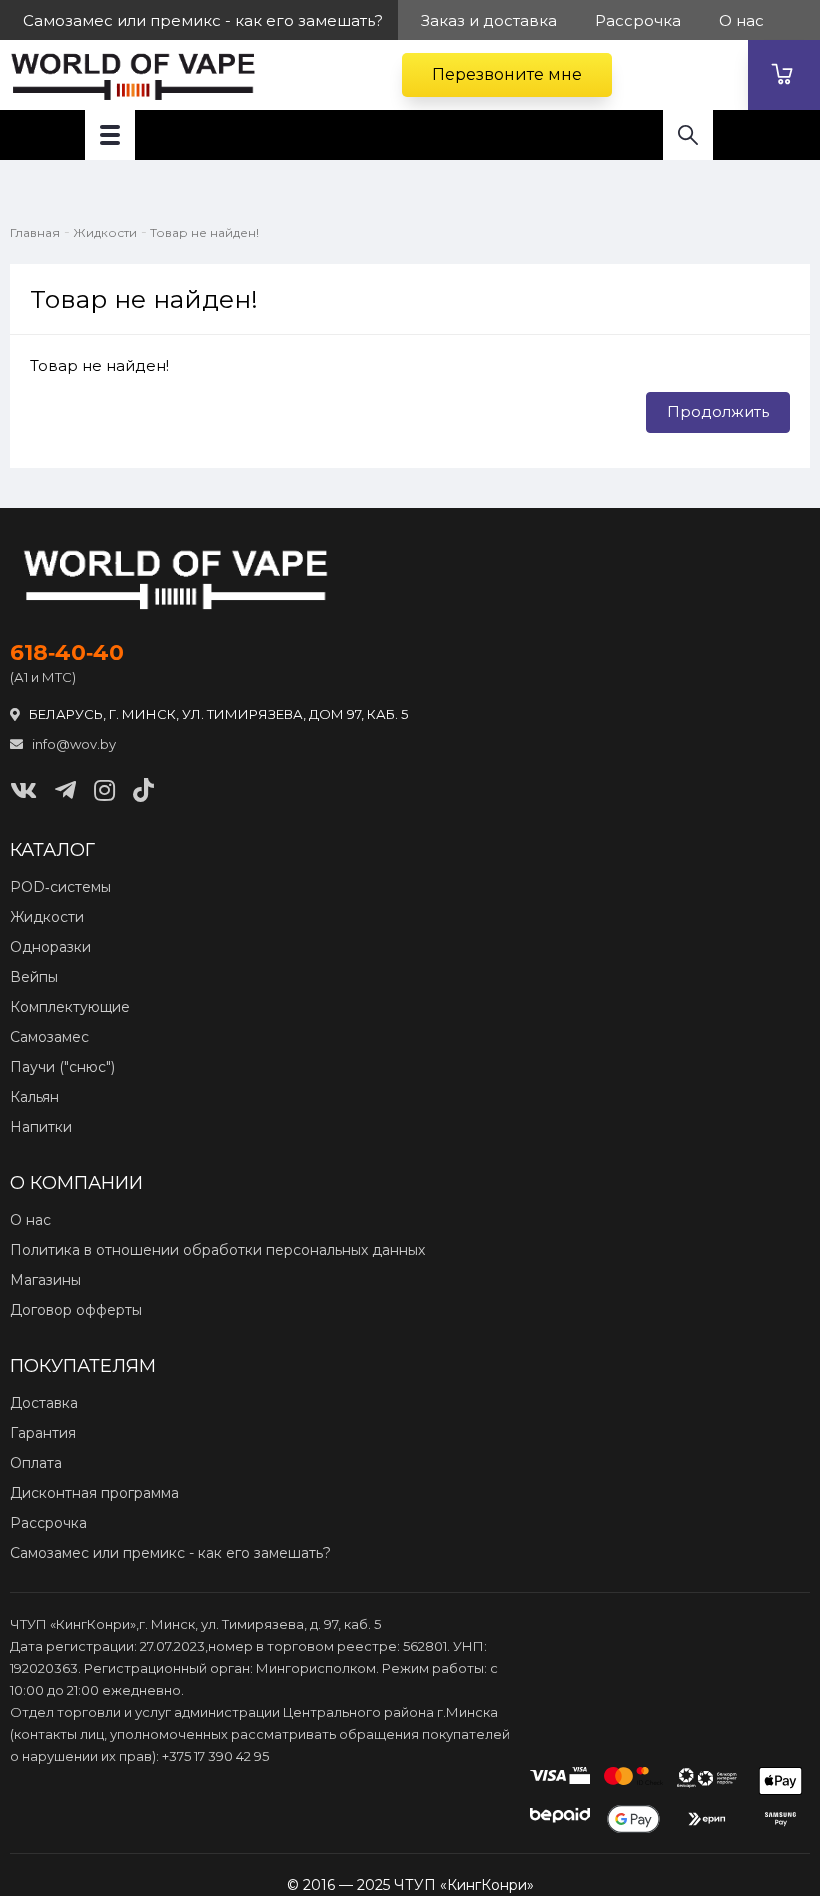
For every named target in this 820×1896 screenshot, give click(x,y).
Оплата (36, 1463)
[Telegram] (65, 790)
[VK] (23, 790)
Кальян (34, 1097)
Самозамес (49, 1037)
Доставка (44, 1403)
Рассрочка (48, 1523)
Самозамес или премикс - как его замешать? (170, 1553)
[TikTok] (143, 790)
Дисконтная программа (94, 1493)
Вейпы (34, 977)
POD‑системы (60, 887)
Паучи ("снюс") (62, 1067)
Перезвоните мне (507, 74)
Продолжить (718, 411)
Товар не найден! (204, 232)
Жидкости (105, 232)
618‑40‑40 (67, 653)
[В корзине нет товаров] (784, 75)
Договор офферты (76, 1310)
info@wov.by (72, 744)
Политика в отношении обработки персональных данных (217, 1250)
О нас (30, 1220)
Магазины (45, 1280)
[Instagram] (104, 790)
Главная (35, 232)
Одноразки (50, 947)
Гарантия (43, 1433)
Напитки (41, 1127)
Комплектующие (70, 1007)
